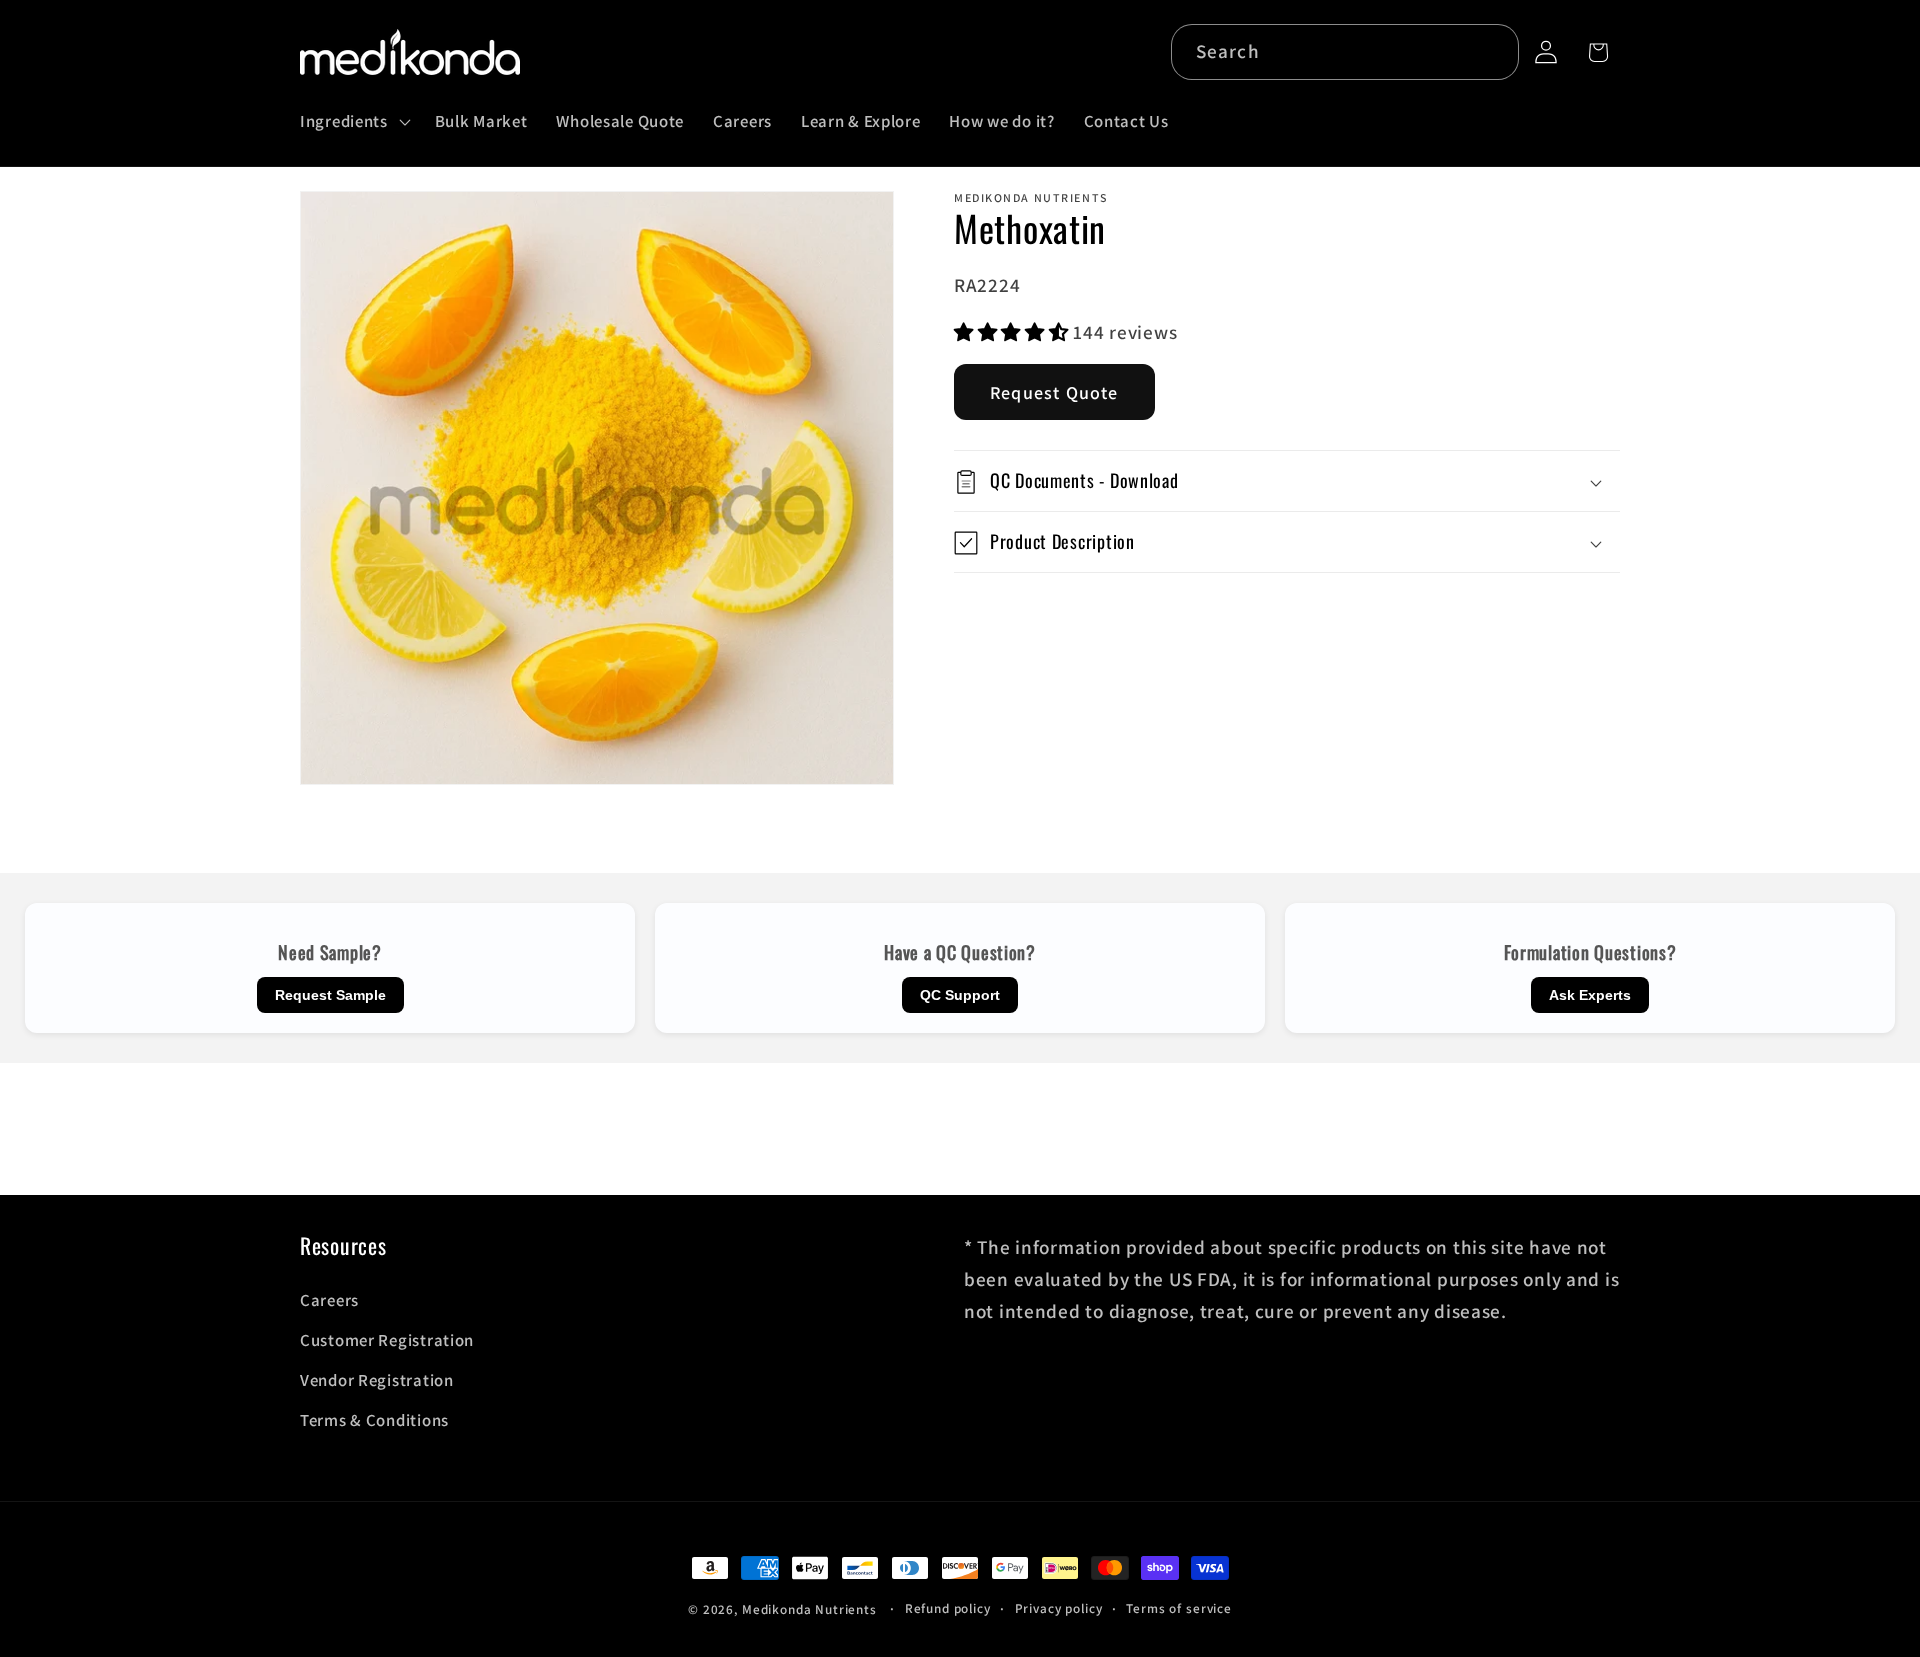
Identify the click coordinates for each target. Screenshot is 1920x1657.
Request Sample (330, 995)
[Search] (1491, 51)
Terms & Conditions (374, 1420)
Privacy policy (1059, 1608)
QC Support (960, 995)
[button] (353, 122)
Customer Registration (387, 1340)
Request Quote (1054, 393)
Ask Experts (1590, 995)
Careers (329, 1300)
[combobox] (1345, 52)
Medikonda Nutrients (809, 1609)
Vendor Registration (377, 1380)
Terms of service (1178, 1608)
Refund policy (948, 1608)
